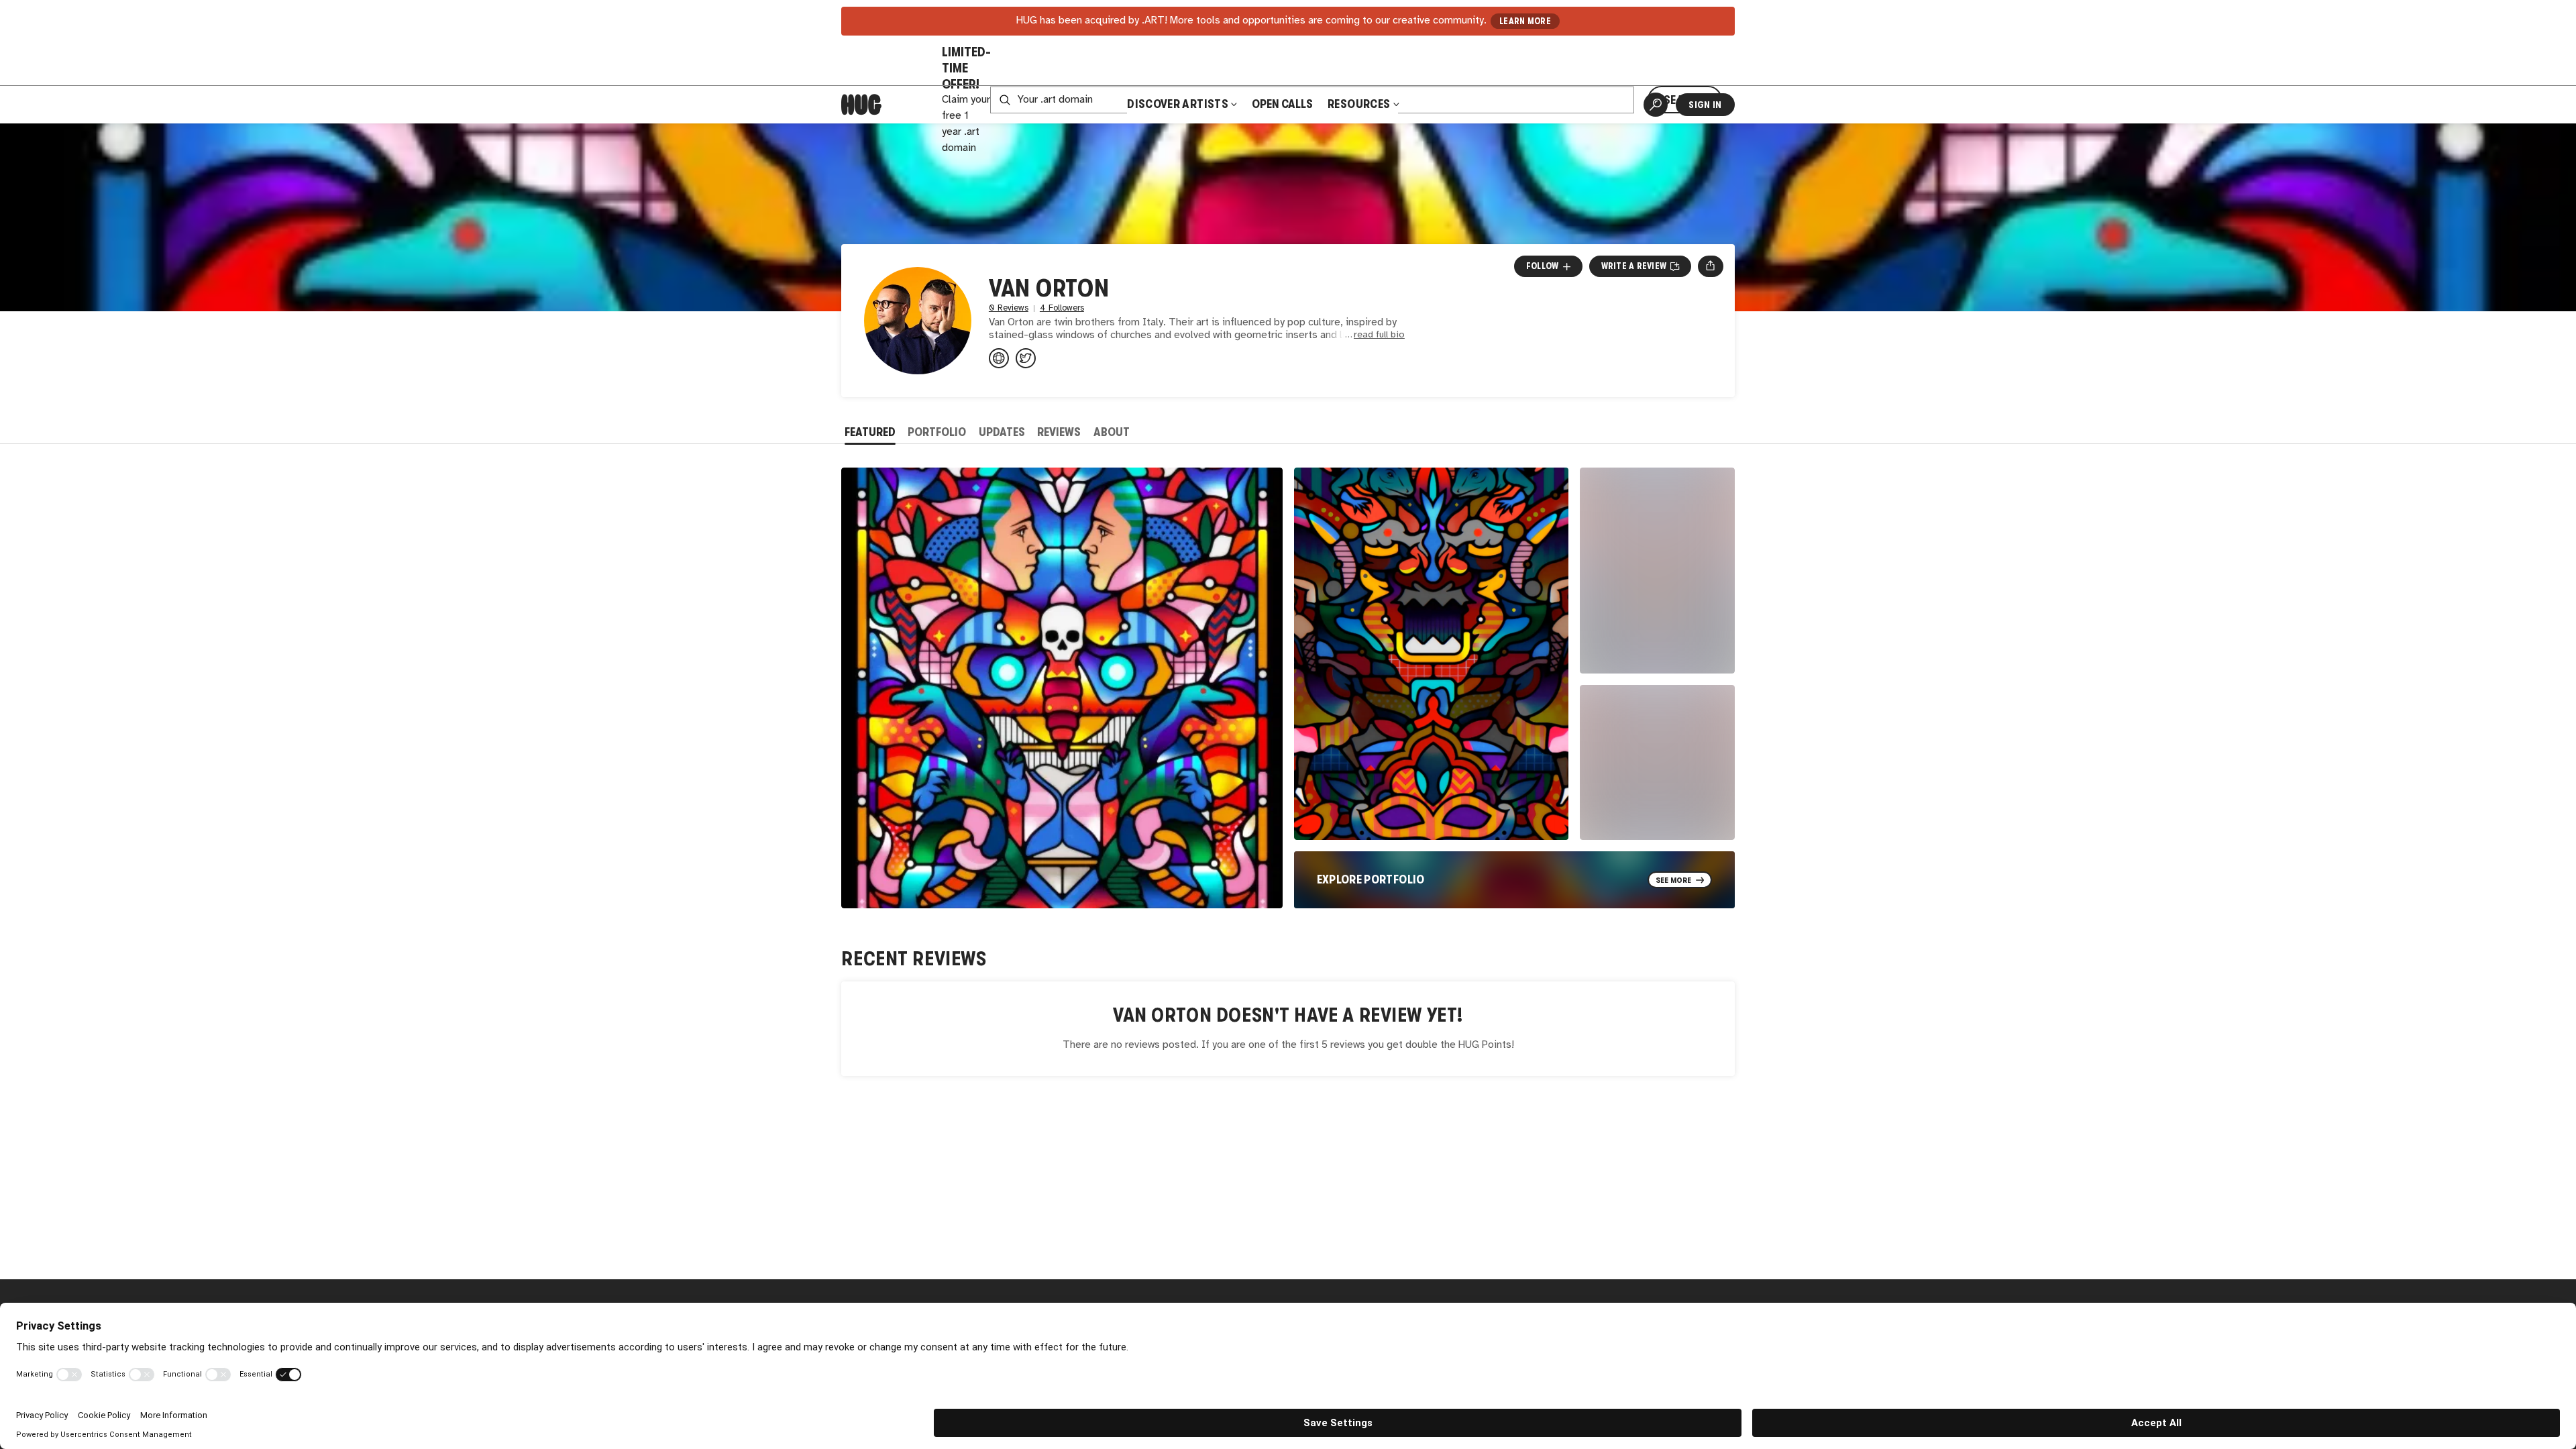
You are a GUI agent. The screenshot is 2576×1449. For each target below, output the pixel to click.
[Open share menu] (1710, 266)
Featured (870, 432)
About (1112, 432)
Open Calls (1282, 104)
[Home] (861, 105)
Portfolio (937, 432)
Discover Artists (1178, 104)
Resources (1360, 104)
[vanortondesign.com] (999, 358)
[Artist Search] (1656, 105)
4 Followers (1062, 308)
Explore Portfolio (1371, 879)
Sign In (1705, 105)
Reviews (1059, 432)
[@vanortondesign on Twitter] (1026, 358)
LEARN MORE (1525, 21)
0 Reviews (1009, 308)
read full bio (1379, 335)
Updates (1002, 432)
